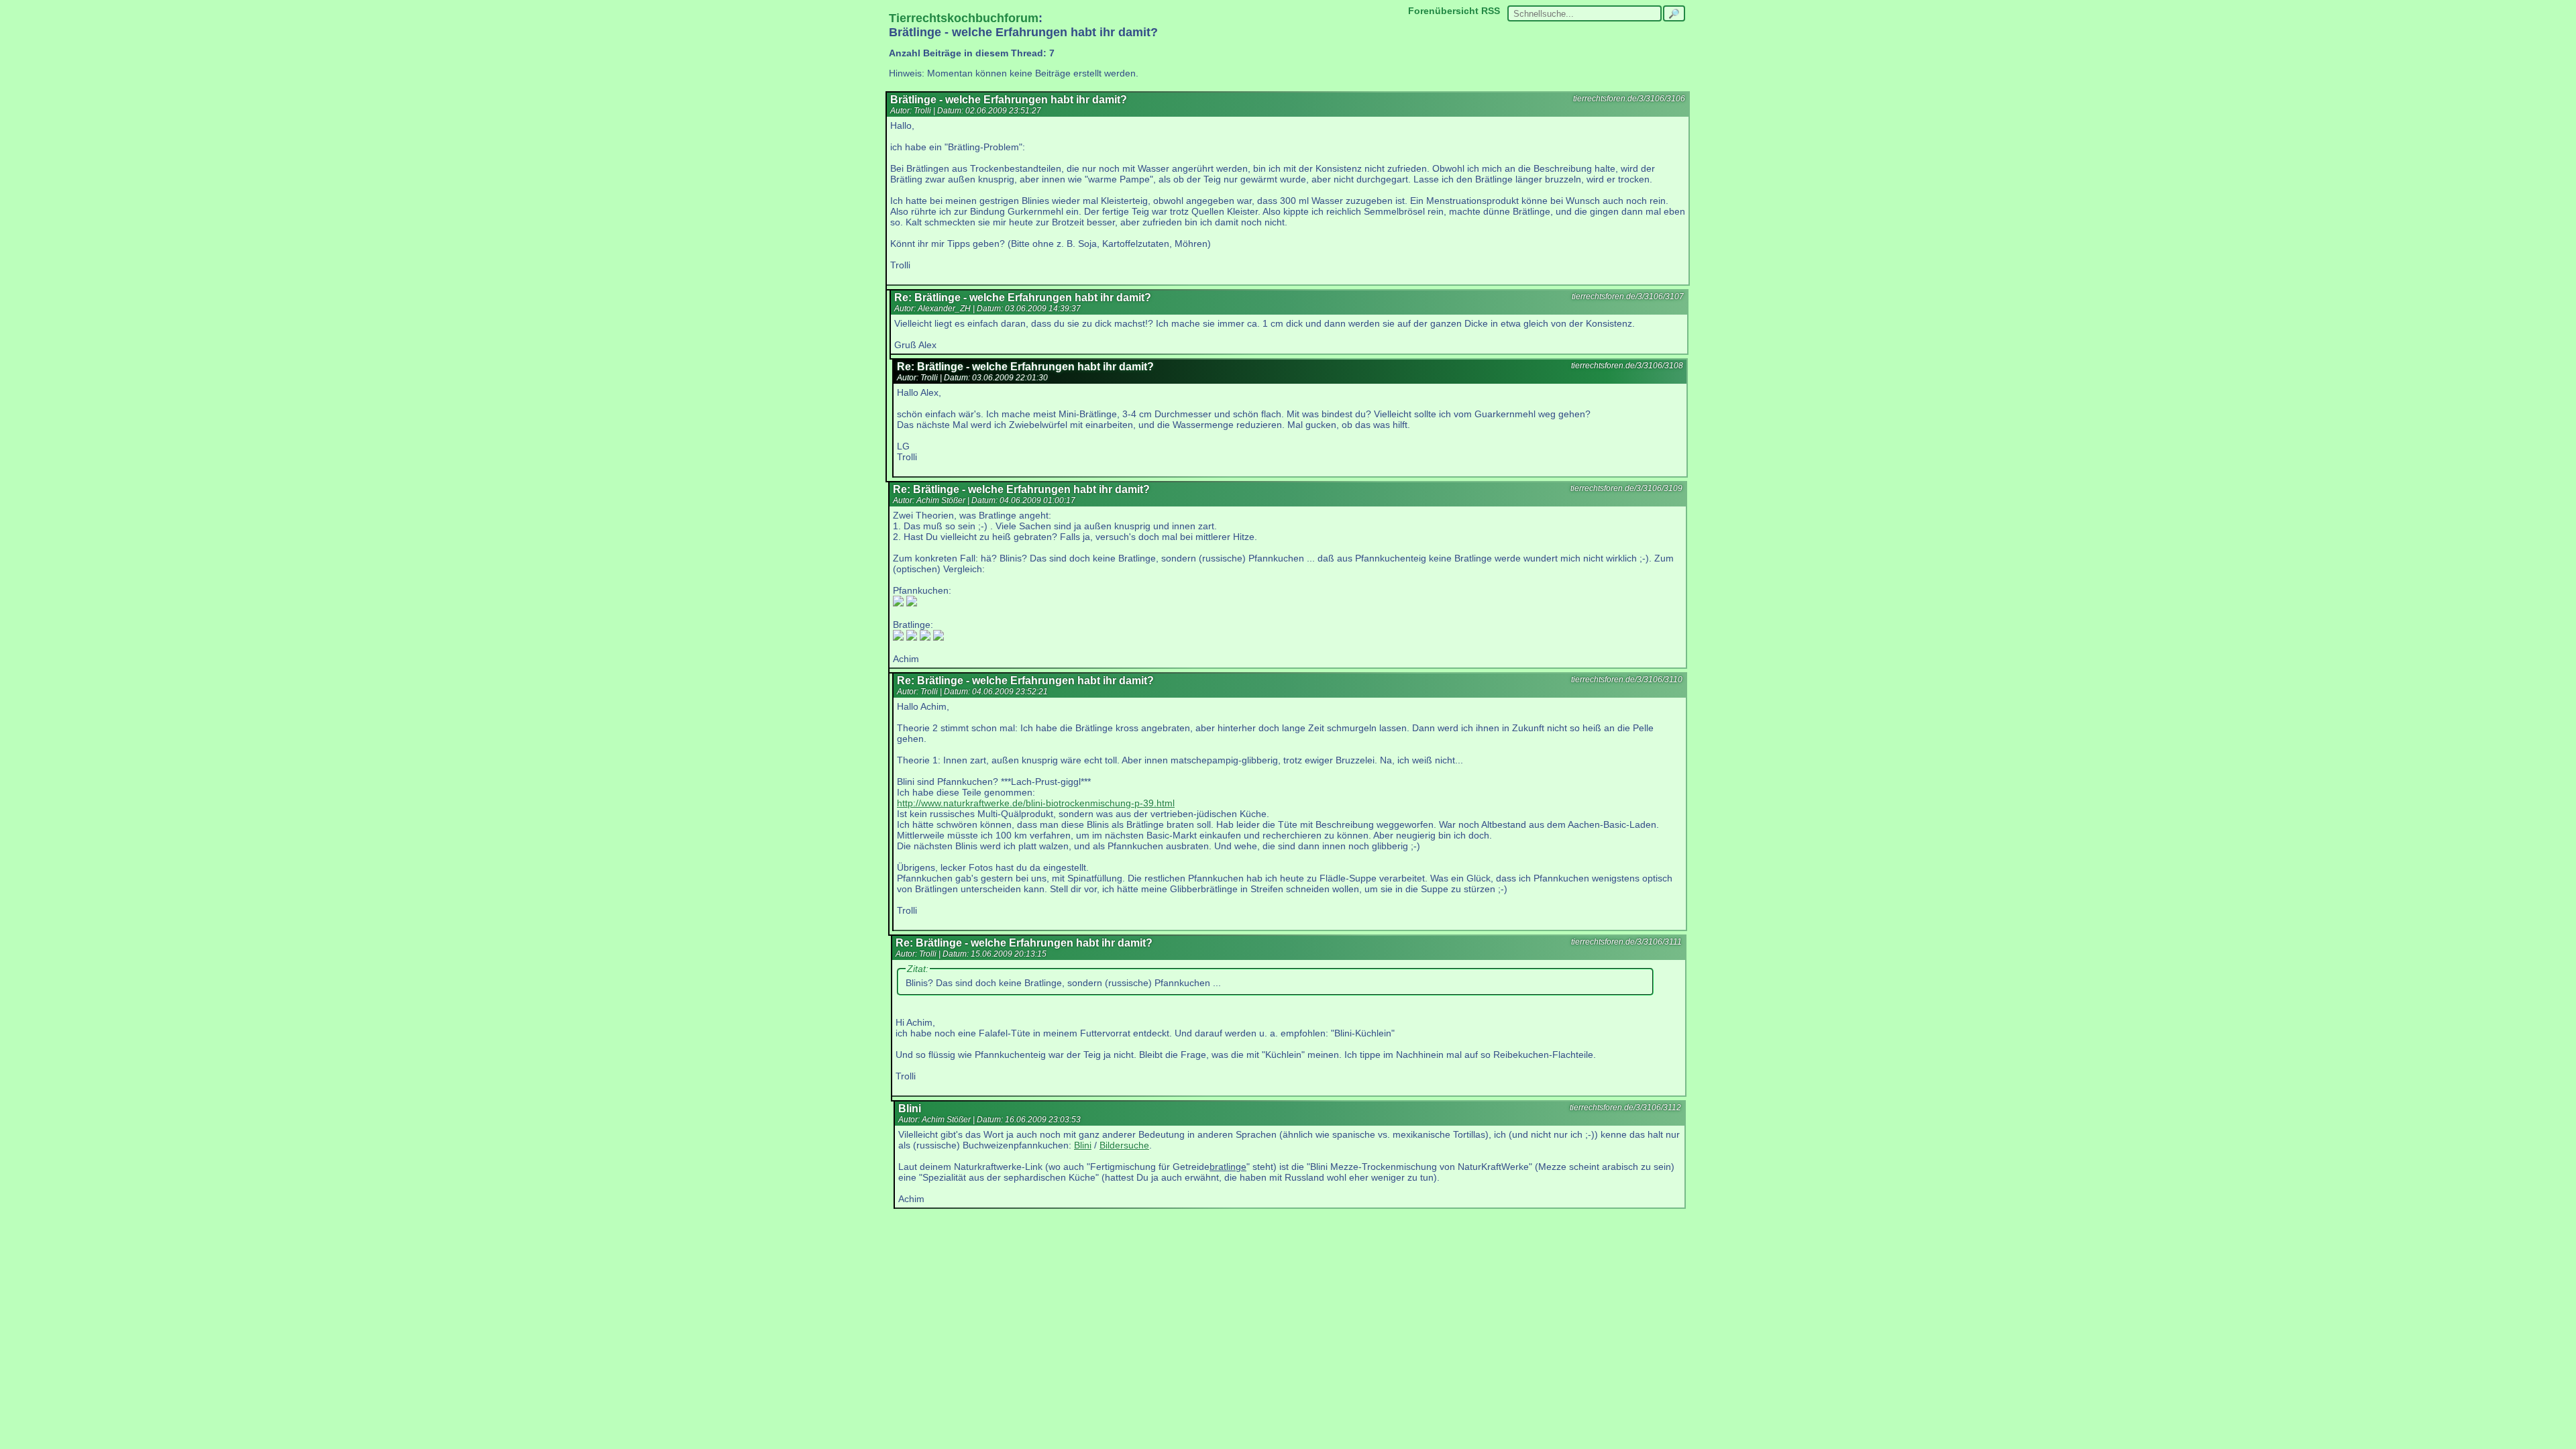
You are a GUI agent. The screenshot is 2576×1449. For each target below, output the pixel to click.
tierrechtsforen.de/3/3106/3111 (1626, 942)
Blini (1083, 1145)
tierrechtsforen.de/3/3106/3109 (1626, 488)
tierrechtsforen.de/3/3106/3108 (1627, 366)
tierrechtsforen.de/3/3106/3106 (1629, 99)
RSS (1491, 11)
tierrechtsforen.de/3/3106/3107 (1628, 297)
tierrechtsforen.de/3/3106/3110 (1627, 680)
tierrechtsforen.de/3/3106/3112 (1625, 1108)
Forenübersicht (1443, 11)
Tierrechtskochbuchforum (964, 18)
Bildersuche (1124, 1145)
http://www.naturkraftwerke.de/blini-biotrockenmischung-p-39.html (1036, 803)
